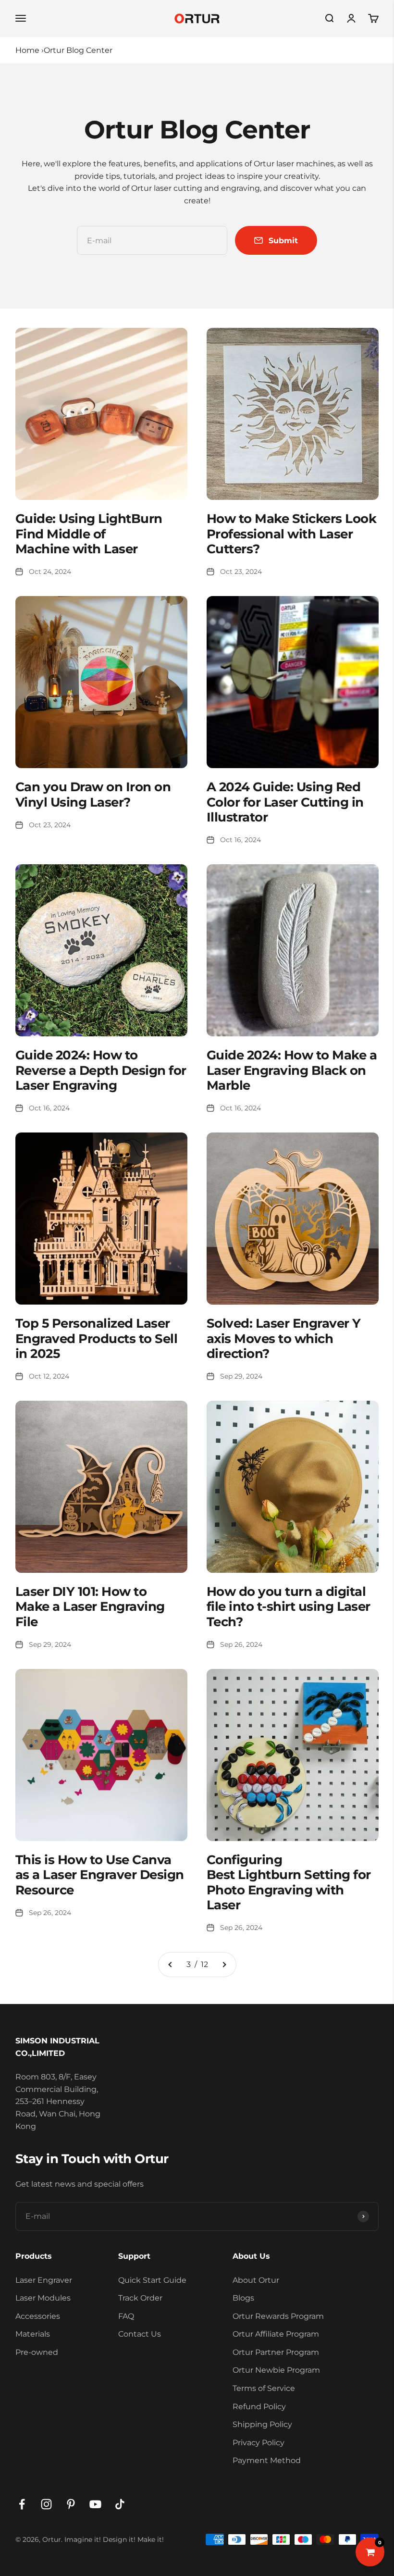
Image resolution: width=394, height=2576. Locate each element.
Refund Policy (259, 2407)
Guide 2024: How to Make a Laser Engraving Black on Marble (292, 1070)
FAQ (126, 2316)
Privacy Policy (259, 2443)
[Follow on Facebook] (22, 2504)
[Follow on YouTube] (95, 2504)
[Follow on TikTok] (120, 2504)
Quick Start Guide (152, 2280)
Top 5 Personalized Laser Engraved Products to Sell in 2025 (96, 1338)
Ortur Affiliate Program (276, 2334)
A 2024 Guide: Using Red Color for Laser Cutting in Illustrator (285, 802)
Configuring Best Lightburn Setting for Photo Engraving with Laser (289, 1882)
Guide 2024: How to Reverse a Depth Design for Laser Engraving (101, 1070)
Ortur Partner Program (276, 2352)
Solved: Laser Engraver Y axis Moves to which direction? (284, 1338)
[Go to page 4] (224, 1965)
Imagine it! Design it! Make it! (114, 2539)
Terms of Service (264, 2388)
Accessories (38, 2316)
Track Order (140, 2298)
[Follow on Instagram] (46, 2504)
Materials (33, 2334)
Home (27, 50)
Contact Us (140, 2334)
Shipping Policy (262, 2424)
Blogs (243, 2298)
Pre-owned (37, 2352)
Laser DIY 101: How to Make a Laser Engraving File (90, 1606)
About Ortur (256, 2280)
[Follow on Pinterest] (71, 2504)
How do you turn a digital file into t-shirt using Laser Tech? (289, 1606)
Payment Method (267, 2460)
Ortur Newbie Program (276, 2370)
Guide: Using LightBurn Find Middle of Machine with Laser (89, 534)
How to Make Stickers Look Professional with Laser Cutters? (291, 534)
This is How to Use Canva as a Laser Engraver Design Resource (99, 1875)
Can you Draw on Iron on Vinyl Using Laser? (93, 794)
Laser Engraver (44, 2280)
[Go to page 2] (171, 1965)
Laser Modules (43, 2298)
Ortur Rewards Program (278, 2316)
